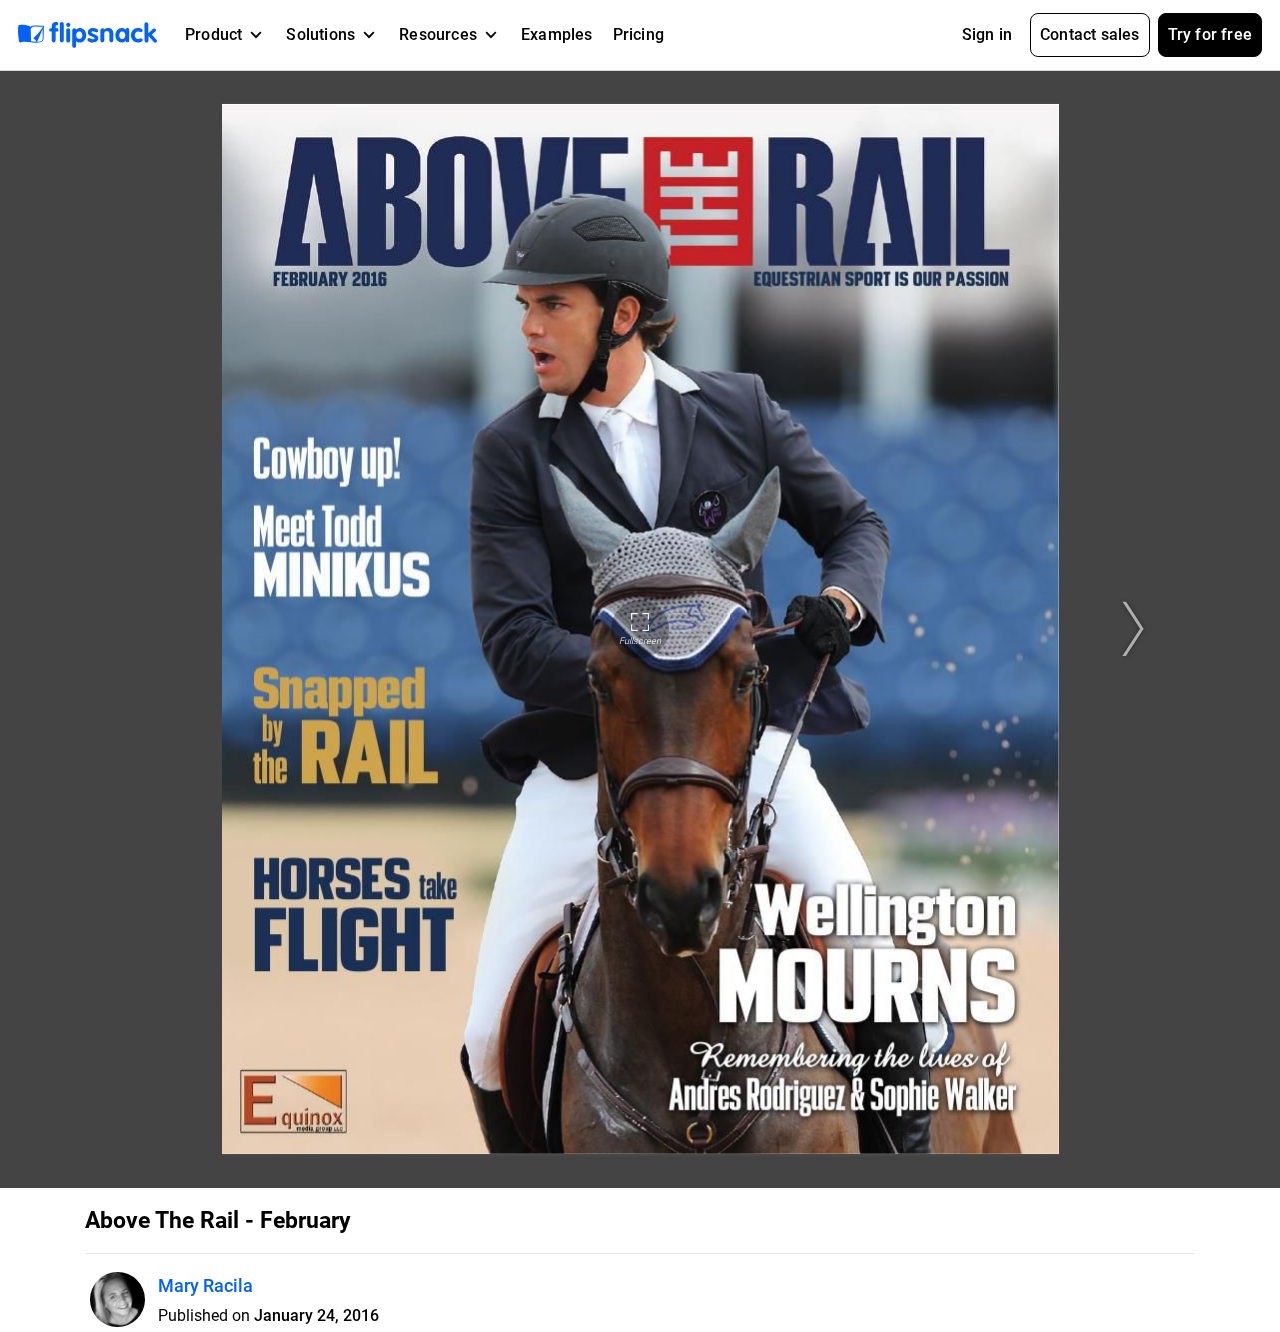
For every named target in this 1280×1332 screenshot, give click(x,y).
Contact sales (1090, 34)
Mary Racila (205, 1285)
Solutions (320, 34)
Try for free (1210, 34)
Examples (557, 34)
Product (213, 34)
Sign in (987, 34)
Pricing (638, 34)
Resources (438, 34)
